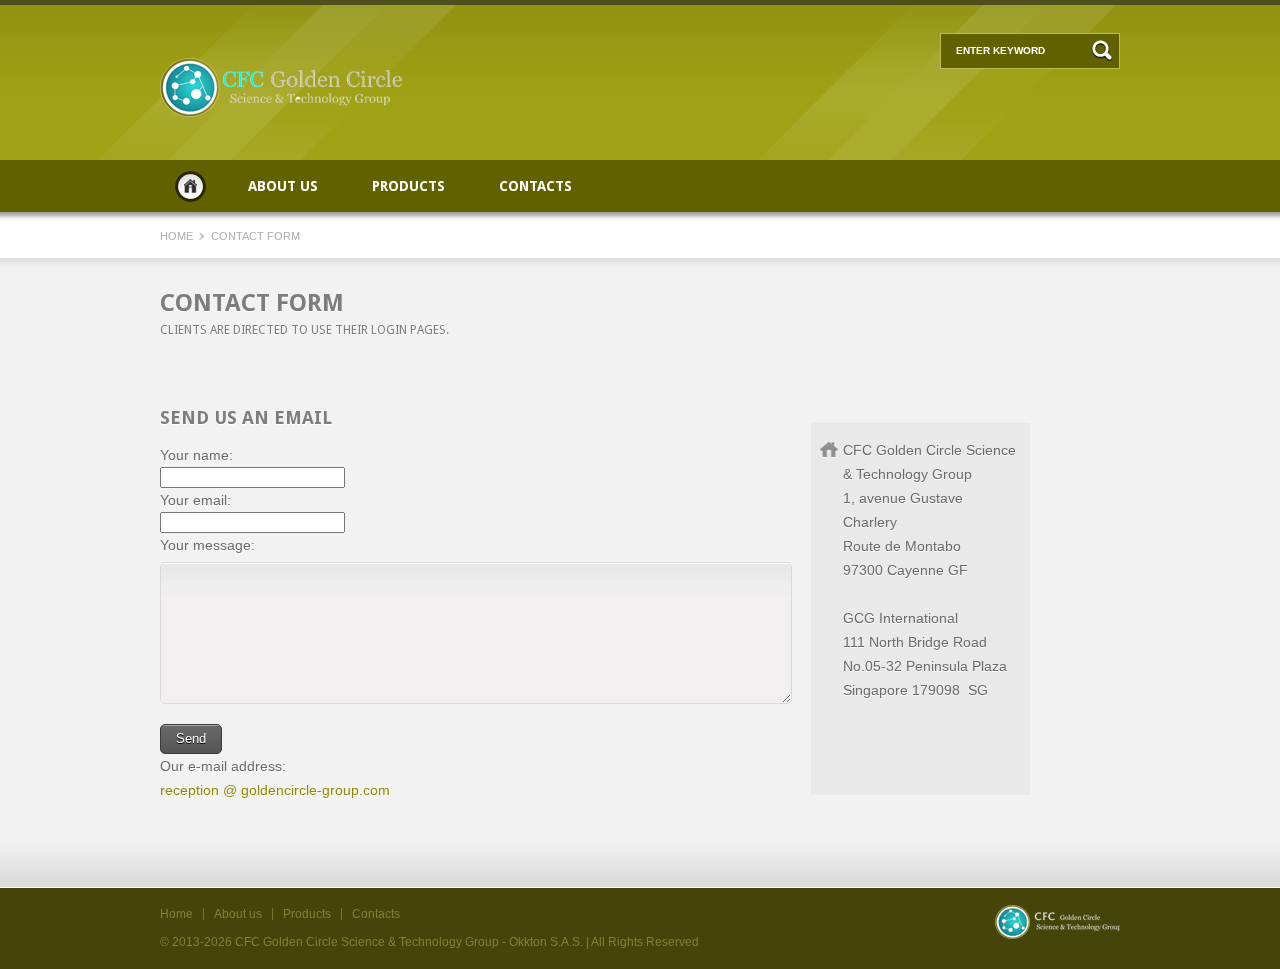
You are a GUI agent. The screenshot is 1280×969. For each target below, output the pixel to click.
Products (408, 186)
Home (190, 186)
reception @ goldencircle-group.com (275, 790)
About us (283, 186)
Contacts (535, 186)
